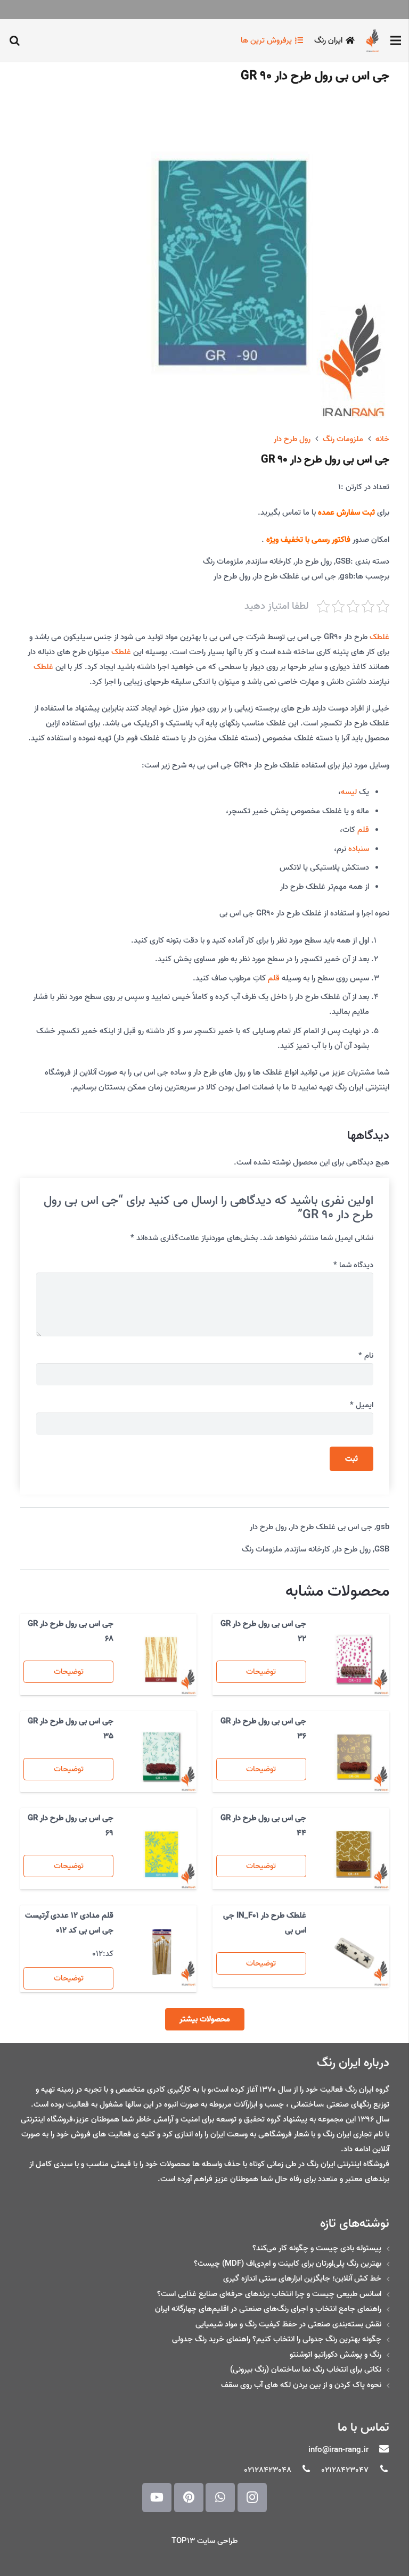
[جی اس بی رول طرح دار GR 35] (161, 1757)
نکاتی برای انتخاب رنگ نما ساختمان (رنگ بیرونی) (306, 2369)
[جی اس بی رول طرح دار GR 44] (354, 1854)
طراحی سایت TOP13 (204, 2541)
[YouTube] (157, 2497)
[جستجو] (14, 40)
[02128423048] (301, 2470)
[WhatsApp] (220, 2497)
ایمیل (362, 1405)
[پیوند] (373, 40)
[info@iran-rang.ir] (379, 2450)
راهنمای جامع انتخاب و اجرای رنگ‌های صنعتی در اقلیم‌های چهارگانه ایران (268, 2309)
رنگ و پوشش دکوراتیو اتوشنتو (336, 2355)
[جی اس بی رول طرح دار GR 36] (354, 1757)
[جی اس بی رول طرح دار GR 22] (354, 1660)
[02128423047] (379, 2470)
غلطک (379, 637)
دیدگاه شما (353, 1265)
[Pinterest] (189, 2497)
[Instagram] (252, 2497)
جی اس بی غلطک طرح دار (295, 576)
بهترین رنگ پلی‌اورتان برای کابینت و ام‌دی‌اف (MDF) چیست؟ (288, 2264)
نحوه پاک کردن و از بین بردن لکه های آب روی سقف (301, 2385)
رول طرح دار (292, 439)
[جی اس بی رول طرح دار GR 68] (161, 1660)
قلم (363, 830)
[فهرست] (396, 40)
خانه (382, 439)
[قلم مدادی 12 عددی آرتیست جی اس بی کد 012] (161, 1951)
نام (366, 1356)
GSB (343, 562)
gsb (346, 576)
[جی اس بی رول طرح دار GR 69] (161, 1854)
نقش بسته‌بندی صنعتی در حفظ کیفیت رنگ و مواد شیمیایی (288, 2324)
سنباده (359, 849)
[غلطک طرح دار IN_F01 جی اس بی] (354, 1951)
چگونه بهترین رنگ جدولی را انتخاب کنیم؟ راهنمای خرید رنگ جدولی (277, 2339)
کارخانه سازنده (269, 562)
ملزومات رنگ (343, 439)
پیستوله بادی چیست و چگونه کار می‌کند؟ (317, 2248)
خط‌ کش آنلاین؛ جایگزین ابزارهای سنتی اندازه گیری (302, 2278)
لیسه (349, 792)
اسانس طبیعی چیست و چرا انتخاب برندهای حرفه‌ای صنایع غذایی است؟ (269, 2294)
